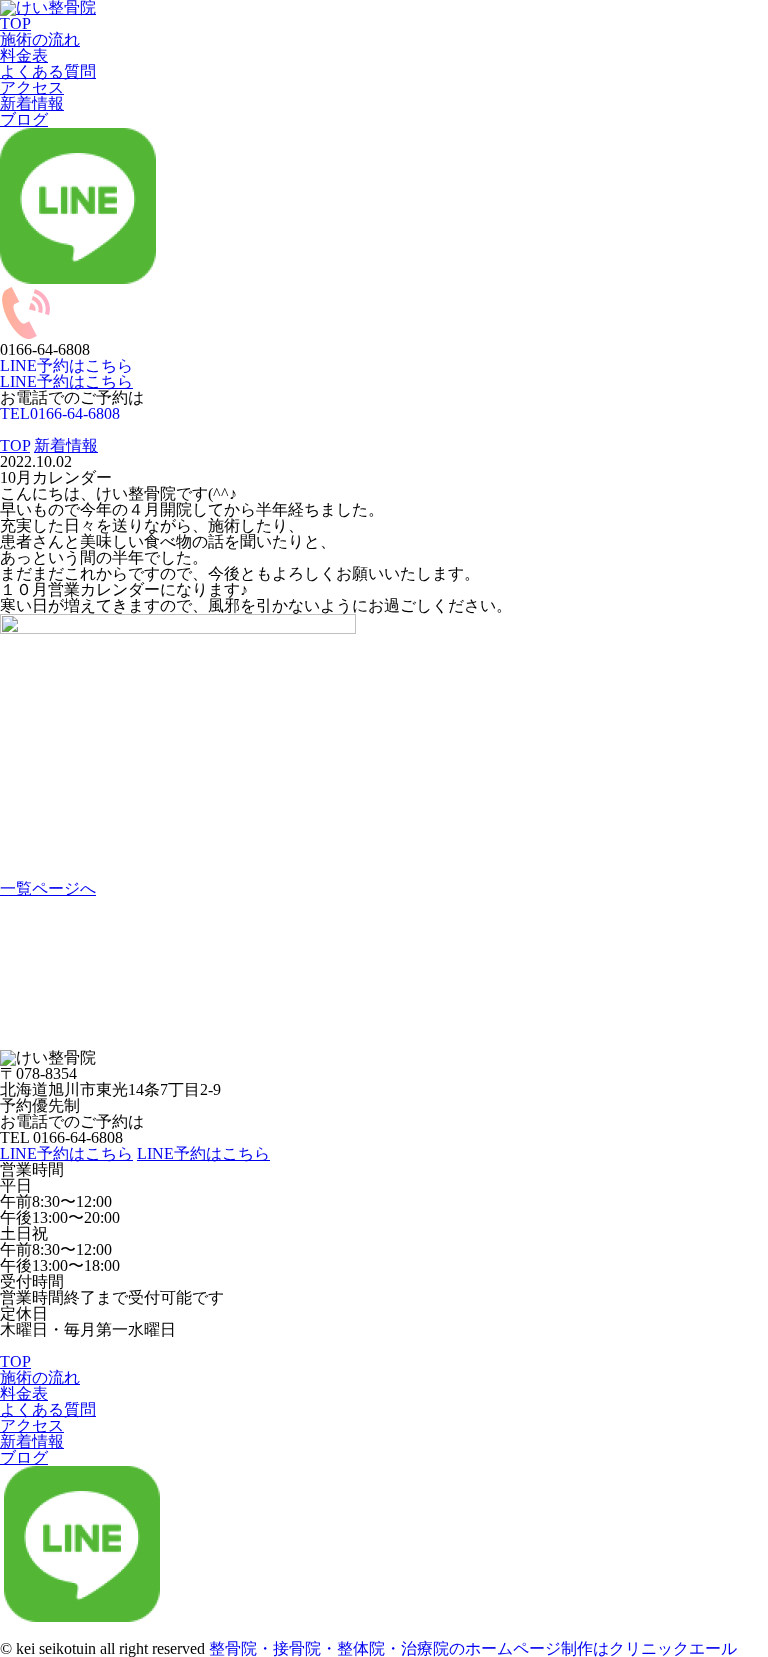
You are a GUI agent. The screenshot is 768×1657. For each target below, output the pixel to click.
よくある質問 (48, 71)
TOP (15, 23)
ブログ (24, 119)
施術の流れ (40, 39)
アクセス (32, 87)
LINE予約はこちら (66, 381)
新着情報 (32, 103)
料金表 (24, 55)
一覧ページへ (48, 888)
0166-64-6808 (60, 413)
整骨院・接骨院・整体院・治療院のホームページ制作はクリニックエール (473, 1648)
